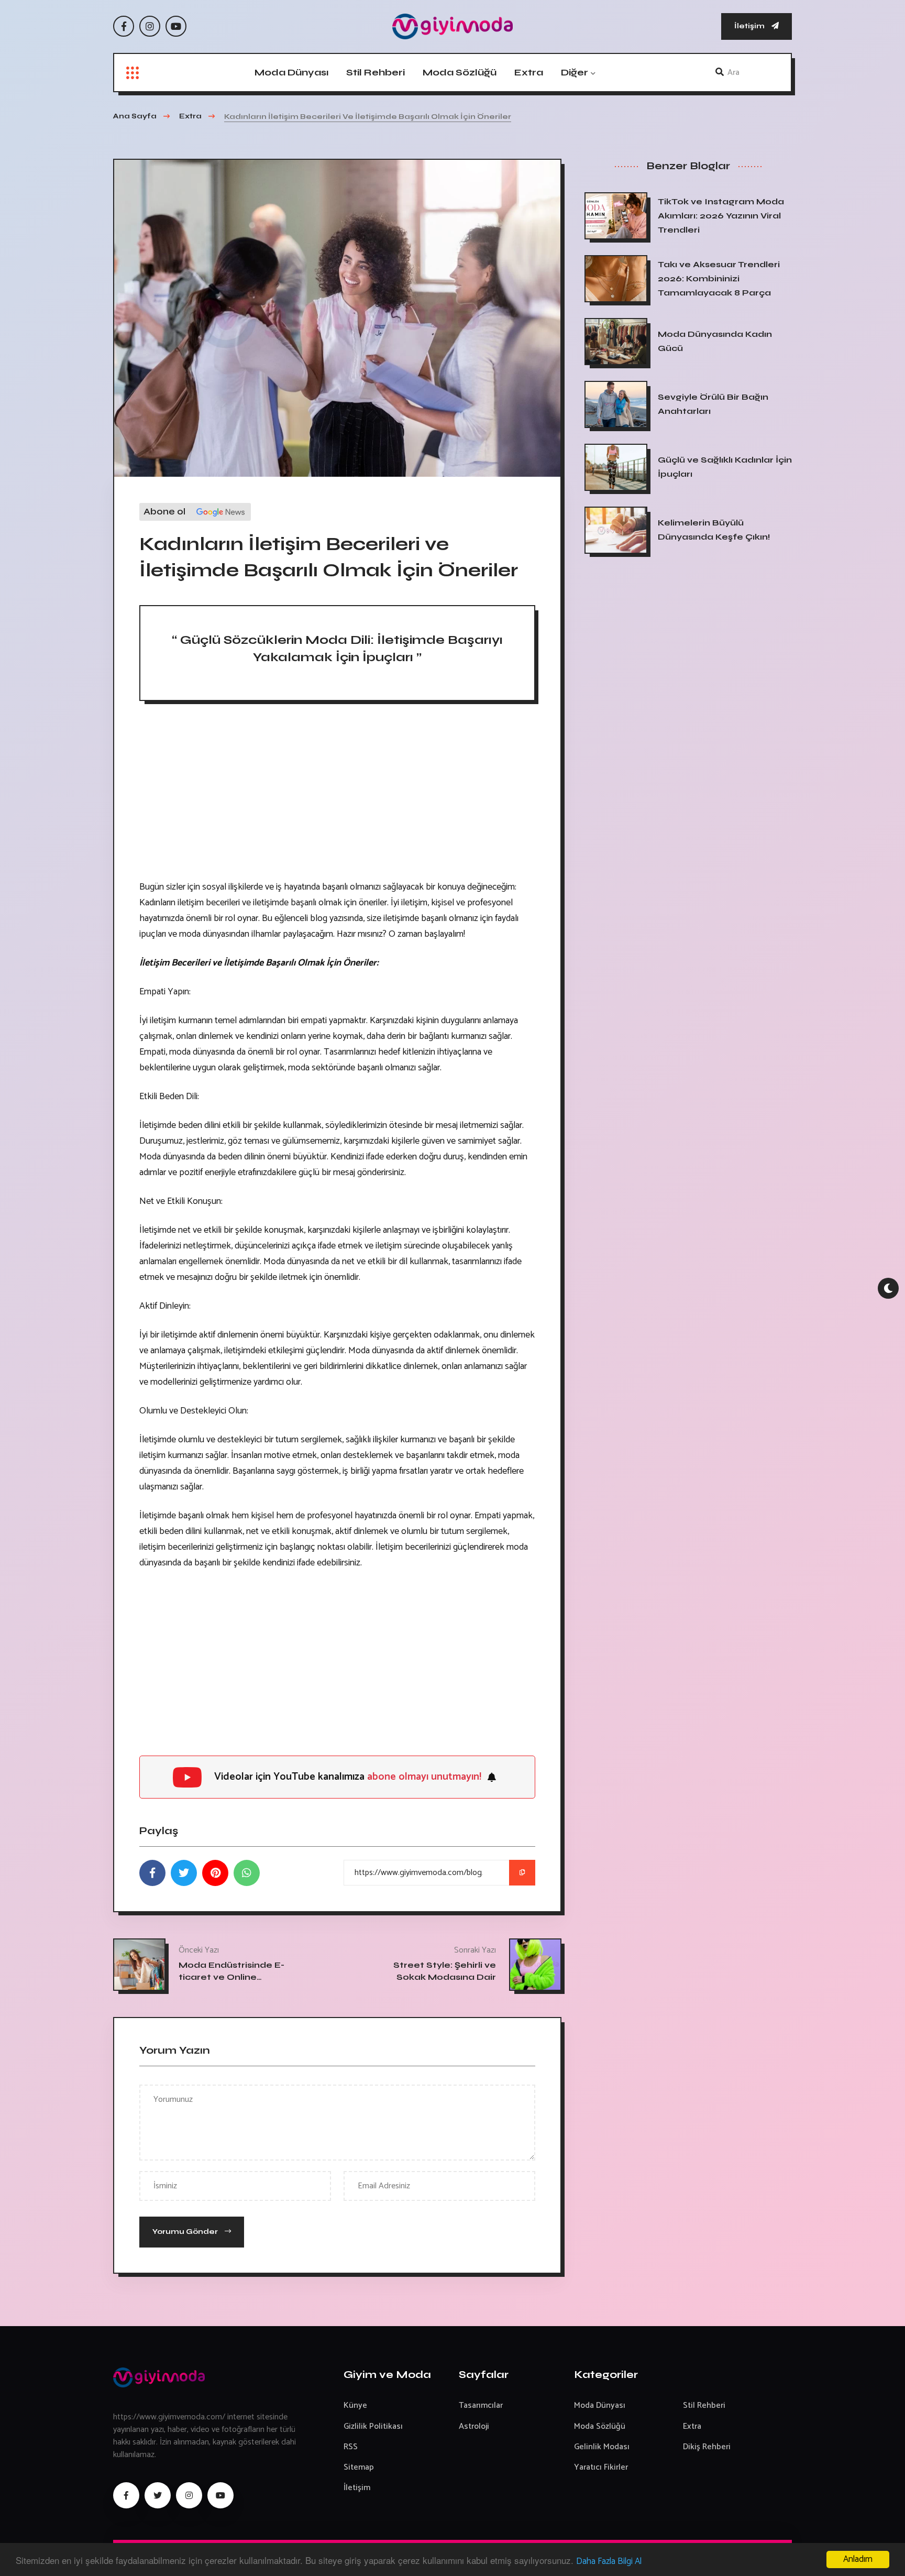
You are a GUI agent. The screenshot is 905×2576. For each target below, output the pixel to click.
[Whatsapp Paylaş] (247, 1873)
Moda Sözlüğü (460, 72)
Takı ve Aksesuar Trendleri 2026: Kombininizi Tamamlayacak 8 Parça (719, 278)
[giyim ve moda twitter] (158, 2495)
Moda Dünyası (291, 72)
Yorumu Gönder (186, 2232)
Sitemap (359, 2467)
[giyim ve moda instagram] (189, 2495)
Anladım (858, 2559)
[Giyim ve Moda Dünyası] (452, 26)
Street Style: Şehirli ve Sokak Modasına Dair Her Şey (445, 1977)
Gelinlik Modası (602, 2447)
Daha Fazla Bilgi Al (609, 2561)
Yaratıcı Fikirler (601, 2467)
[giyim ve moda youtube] (220, 2495)
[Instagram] (150, 26)
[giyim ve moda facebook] (126, 2495)
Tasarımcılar (481, 2405)
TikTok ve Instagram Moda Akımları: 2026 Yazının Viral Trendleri (721, 216)
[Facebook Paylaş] (152, 1873)
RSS (351, 2447)
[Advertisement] (337, 795)
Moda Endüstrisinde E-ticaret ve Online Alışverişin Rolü (231, 1977)
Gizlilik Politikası (373, 2426)
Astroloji (474, 2426)
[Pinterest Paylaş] (215, 1873)
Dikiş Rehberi (707, 2447)
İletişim (750, 26)
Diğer (575, 72)
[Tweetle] (184, 1873)
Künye (355, 2405)
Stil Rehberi (376, 72)
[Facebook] (124, 26)
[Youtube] (176, 26)
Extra (529, 72)
